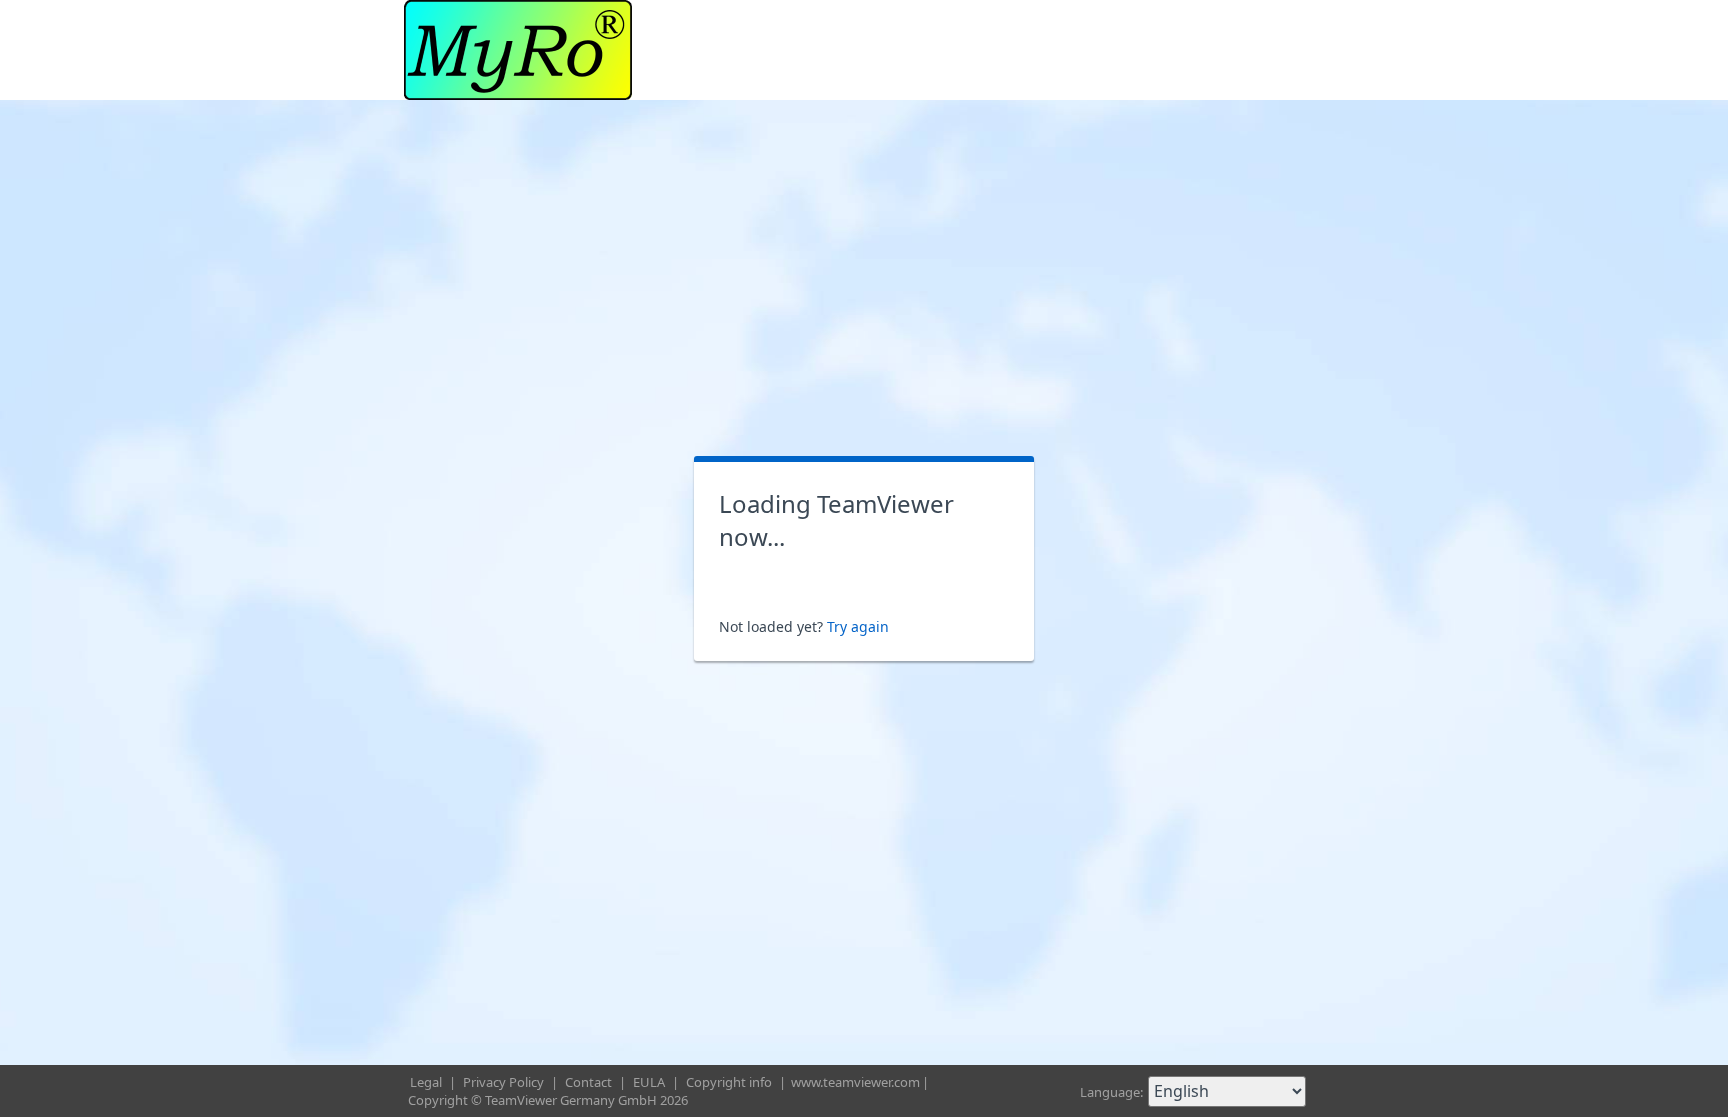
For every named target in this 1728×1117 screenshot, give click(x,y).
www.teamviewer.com (855, 1082)
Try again (858, 626)
